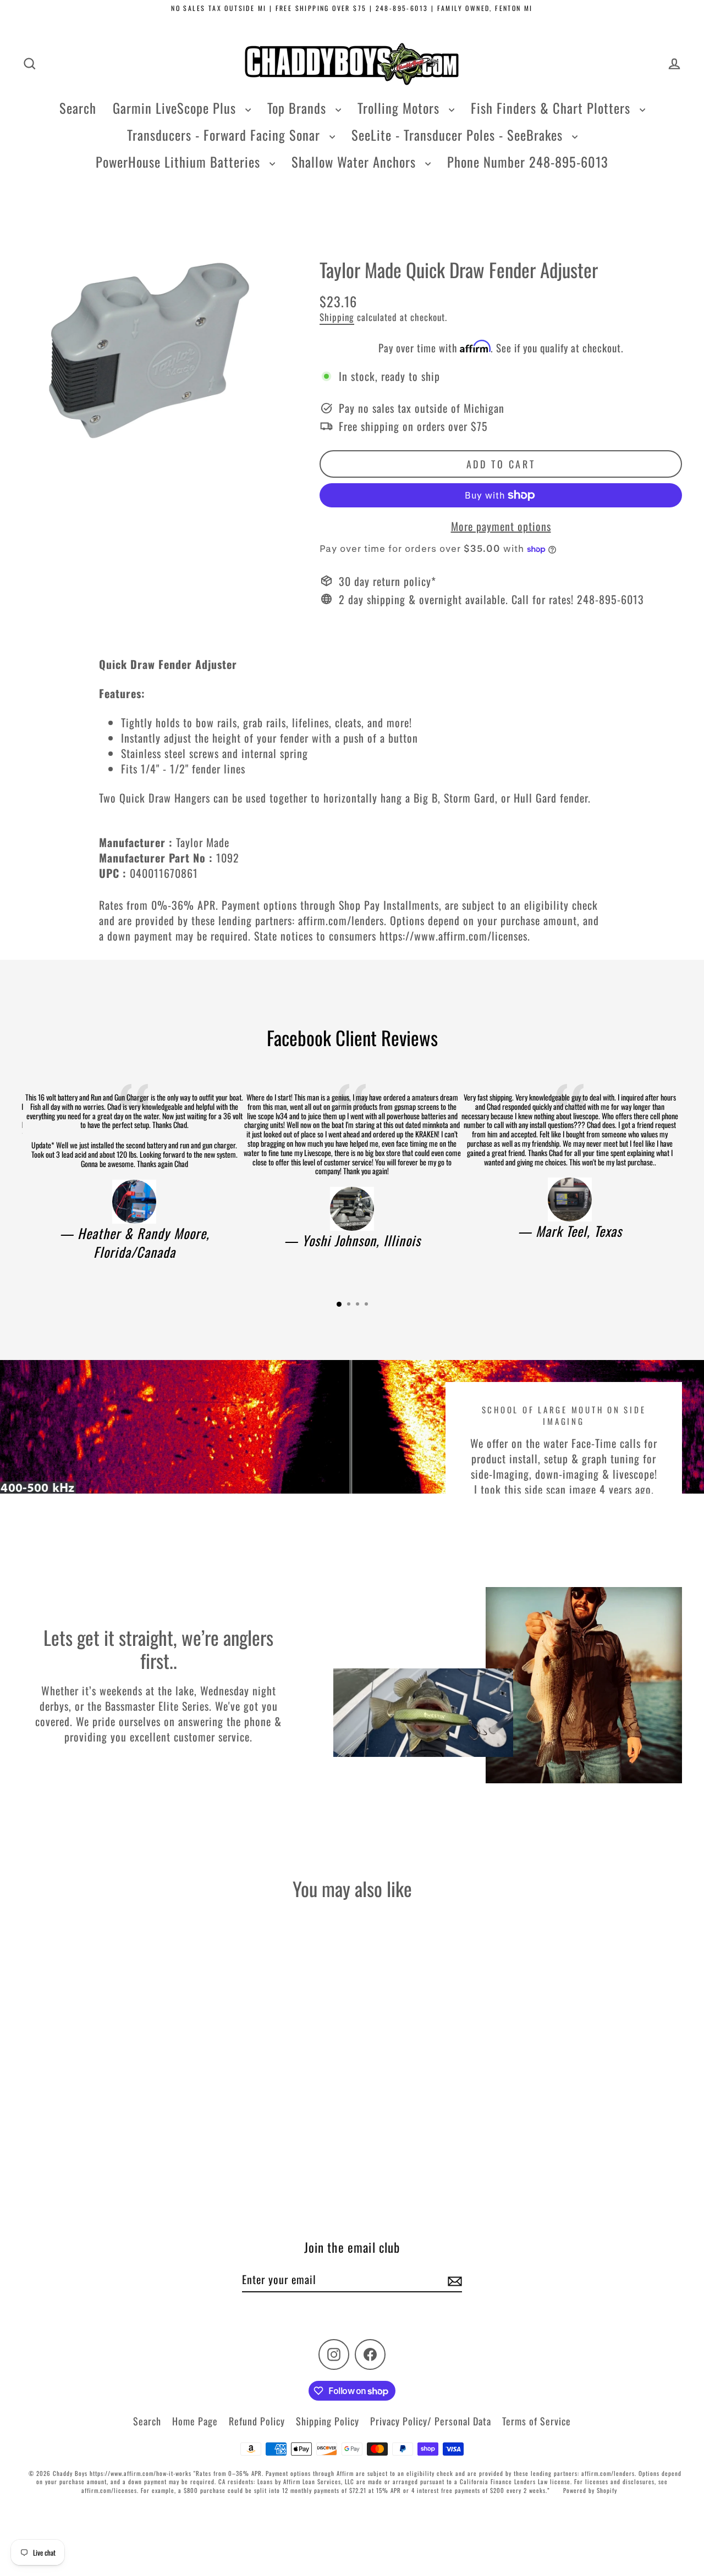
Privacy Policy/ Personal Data (431, 2421)
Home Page (195, 2421)
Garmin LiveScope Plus (176, 108)
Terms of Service (537, 2421)
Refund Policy (257, 2421)
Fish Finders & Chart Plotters (552, 108)
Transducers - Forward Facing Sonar (226, 135)
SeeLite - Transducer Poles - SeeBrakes (459, 135)
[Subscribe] (453, 2280)
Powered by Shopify (590, 2490)
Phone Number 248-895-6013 (528, 162)
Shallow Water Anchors (356, 162)
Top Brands (299, 108)
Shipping (337, 317)
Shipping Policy (328, 2421)
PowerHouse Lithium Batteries (180, 162)
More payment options (501, 526)
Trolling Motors (400, 108)
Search (78, 108)
